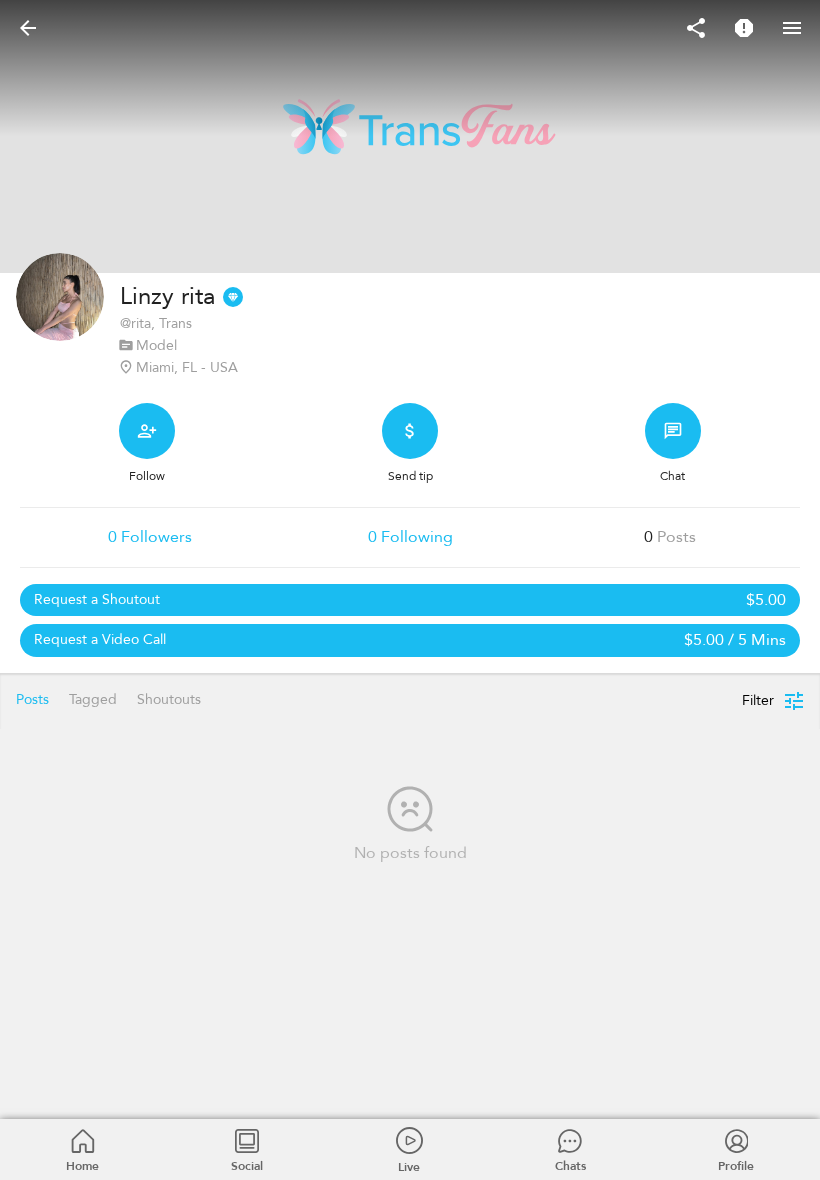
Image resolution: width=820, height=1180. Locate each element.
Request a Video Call (410, 640)
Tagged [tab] (93, 699)
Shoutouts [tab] (169, 699)
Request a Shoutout (410, 600)
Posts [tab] (32, 699)
